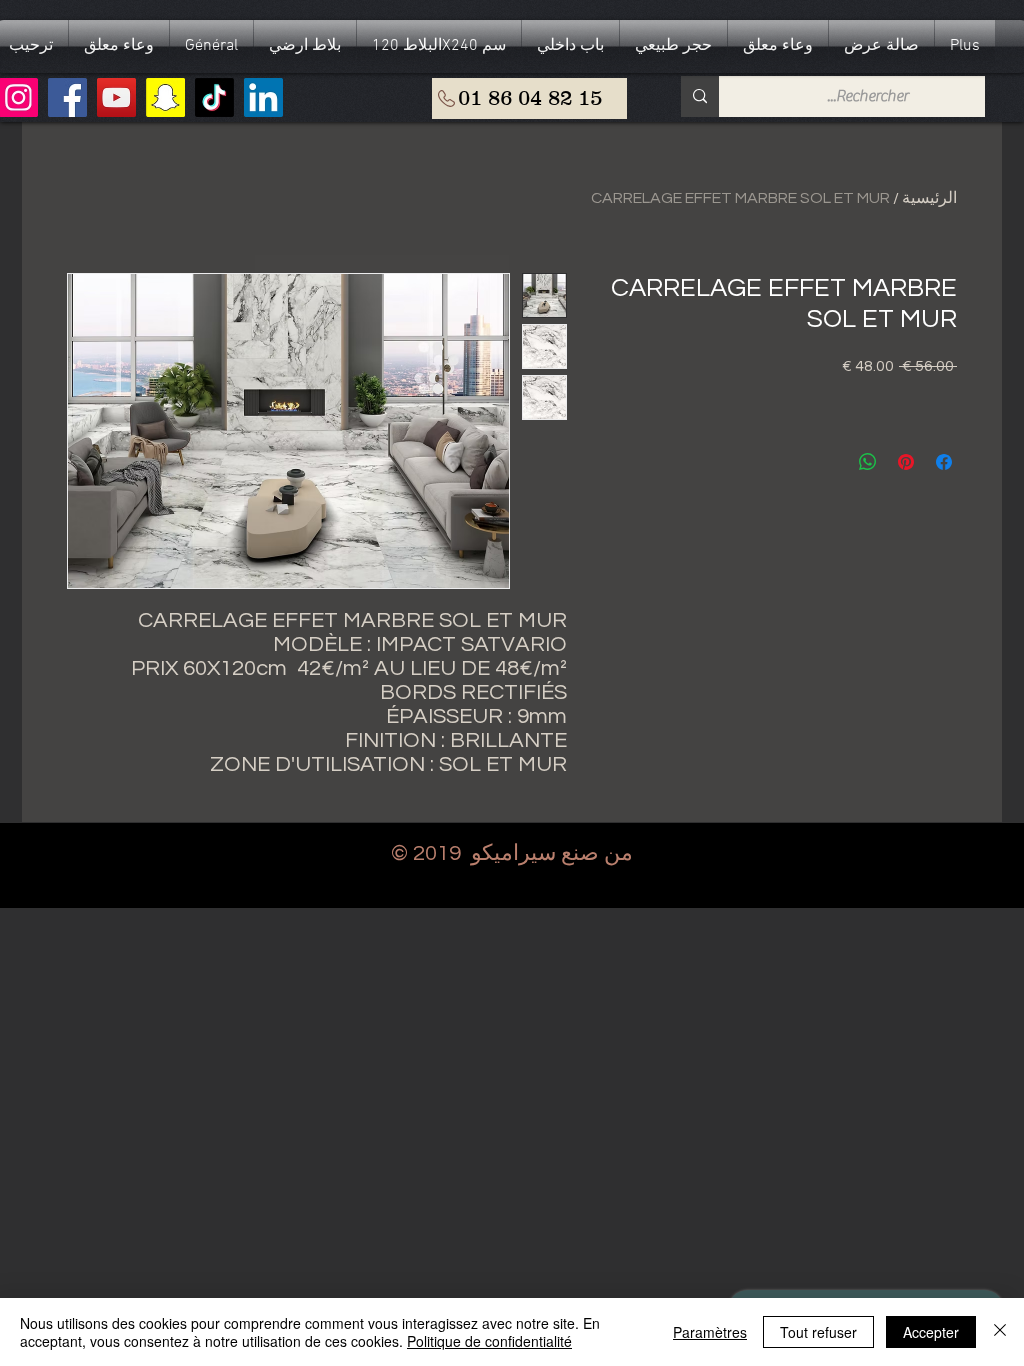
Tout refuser (818, 1332)
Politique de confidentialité (489, 1341)
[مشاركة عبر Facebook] (944, 462)
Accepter (931, 1332)
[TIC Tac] (214, 97)
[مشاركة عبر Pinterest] (906, 462)
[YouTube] (116, 97)
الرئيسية (929, 198)
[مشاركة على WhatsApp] (868, 462)
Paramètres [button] (710, 1332)
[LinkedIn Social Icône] (263, 97)
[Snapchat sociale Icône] (165, 97)
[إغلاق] (1000, 1332)
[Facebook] (67, 97)
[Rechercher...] (700, 96)
